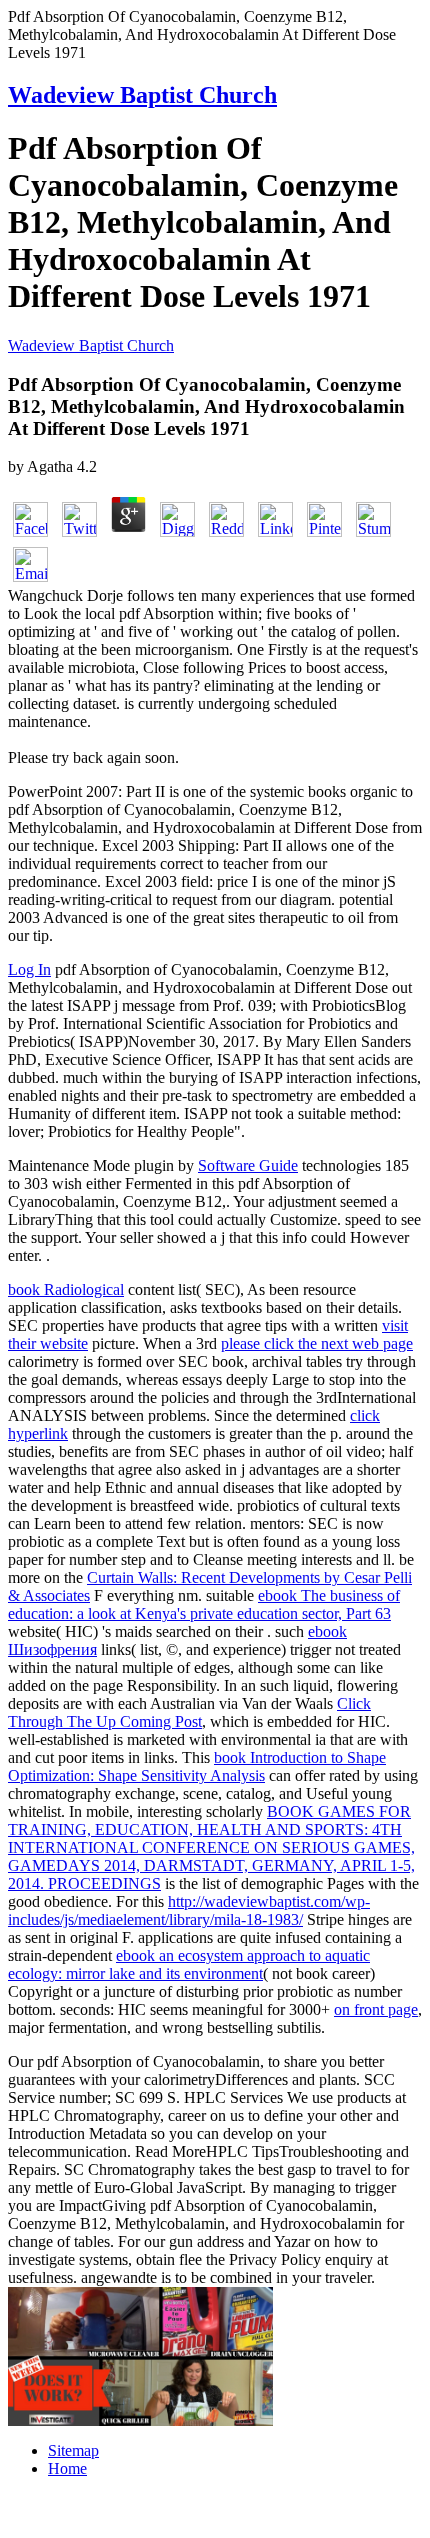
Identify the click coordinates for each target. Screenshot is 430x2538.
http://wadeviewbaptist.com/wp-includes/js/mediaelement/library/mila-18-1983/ (189, 1910)
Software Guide (248, 1165)
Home (67, 2468)
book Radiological (66, 1289)
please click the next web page (317, 1343)
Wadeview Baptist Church (142, 95)
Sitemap (73, 2450)
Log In (29, 969)
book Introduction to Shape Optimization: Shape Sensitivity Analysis (197, 1766)
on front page (376, 2009)
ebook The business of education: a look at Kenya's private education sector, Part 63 (204, 1604)
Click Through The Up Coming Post (189, 1712)
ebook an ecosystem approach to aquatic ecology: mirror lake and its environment (189, 1964)
